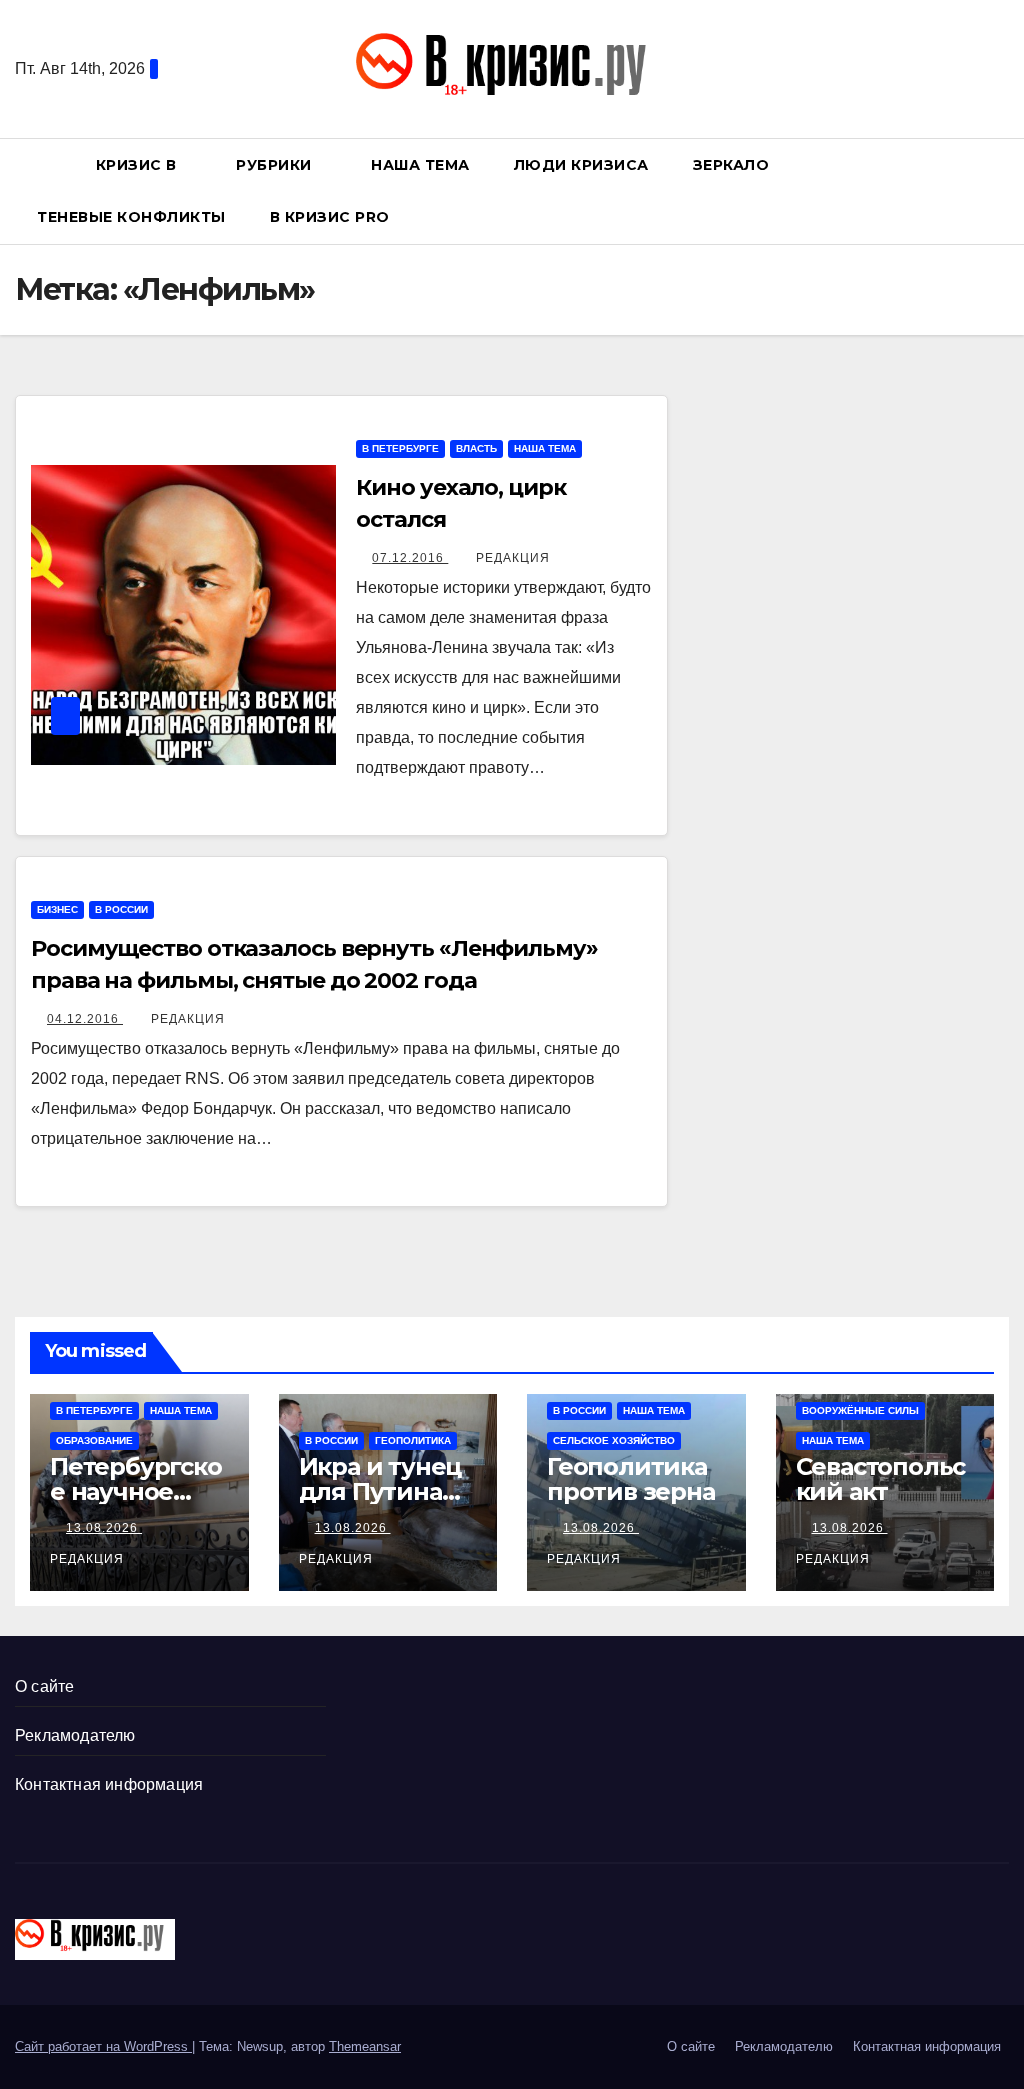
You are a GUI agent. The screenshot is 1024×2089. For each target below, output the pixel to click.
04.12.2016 (85, 1019)
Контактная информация (109, 1784)
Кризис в (139, 165)
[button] (1003, 190)
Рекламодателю (75, 1735)
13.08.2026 (104, 1528)
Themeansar (365, 2046)
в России (121, 909)
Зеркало (731, 165)
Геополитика (413, 1440)
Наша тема (420, 165)
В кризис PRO (332, 217)
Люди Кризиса (581, 165)
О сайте (44, 1686)
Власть (476, 448)
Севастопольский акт (881, 1479)
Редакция (513, 558)
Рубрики (276, 165)
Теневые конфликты (131, 217)
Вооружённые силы (860, 1410)
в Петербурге (400, 448)
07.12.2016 (410, 558)
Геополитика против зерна (631, 1479)
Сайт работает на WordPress (103, 2046)
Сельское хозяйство (614, 1440)
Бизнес (57, 909)
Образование (94, 1440)
